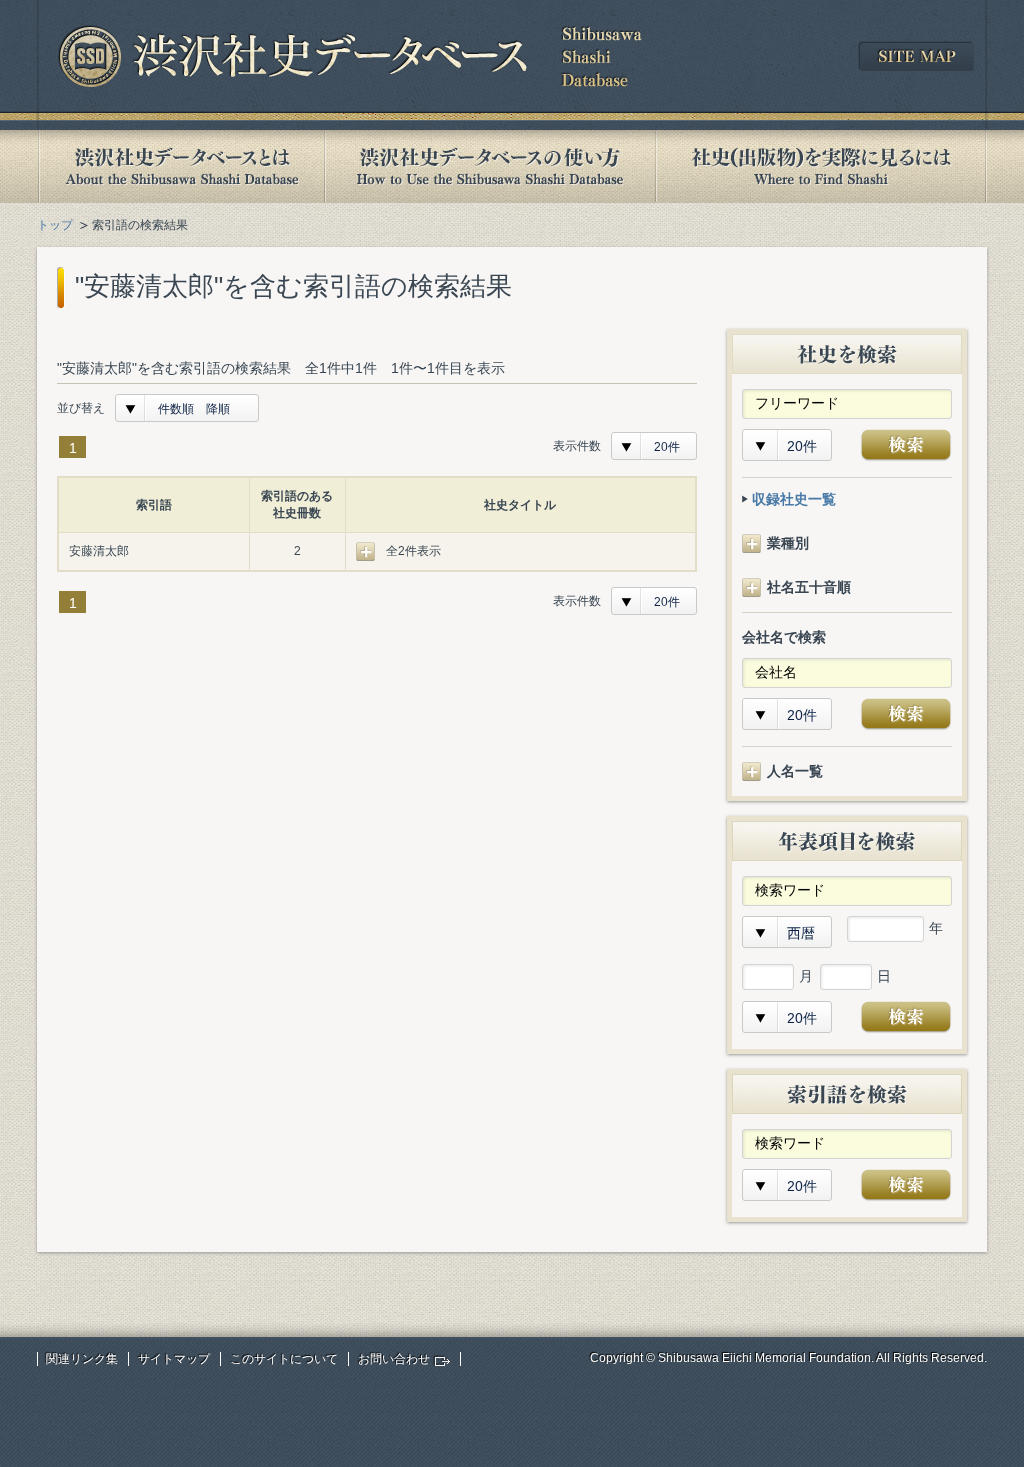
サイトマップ (174, 1359)
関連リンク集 (82, 1359)
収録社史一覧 (794, 499)
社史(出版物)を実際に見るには (821, 166)
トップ (55, 225)
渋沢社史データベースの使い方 (490, 166)
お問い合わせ (394, 1359)
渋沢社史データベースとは (180, 166)
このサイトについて (284, 1359)
